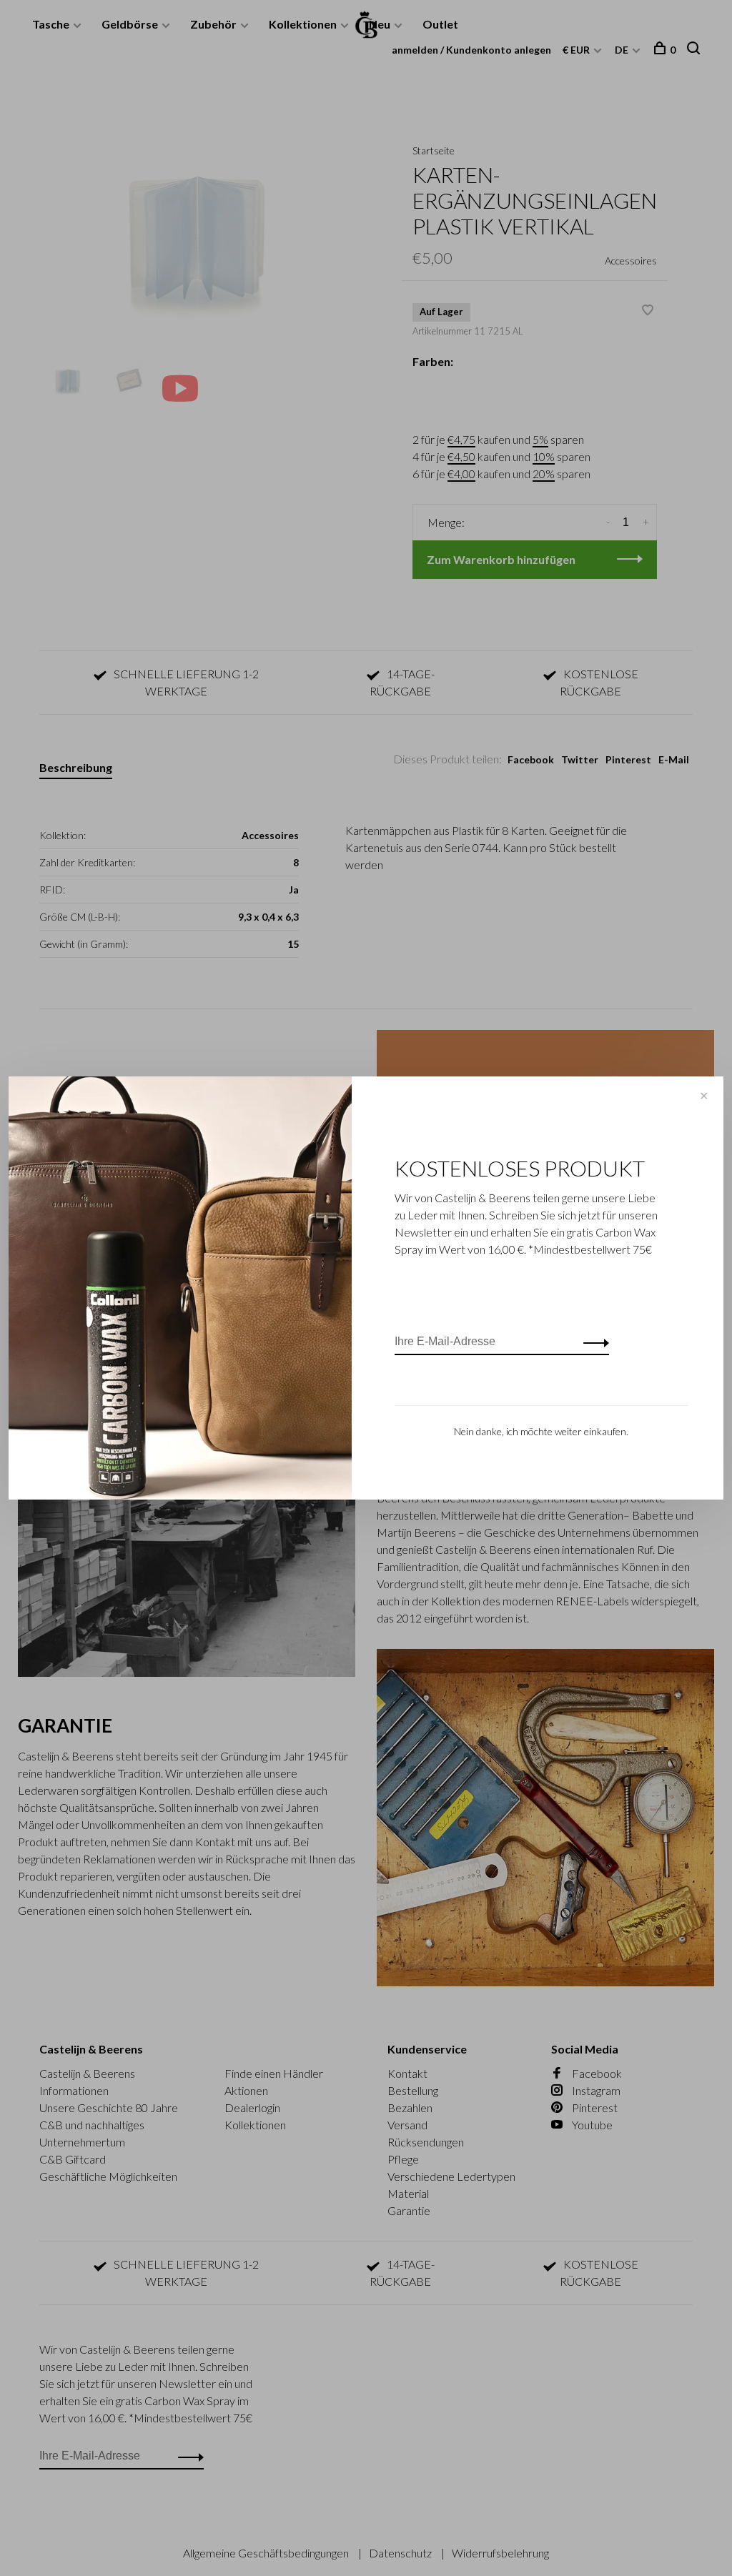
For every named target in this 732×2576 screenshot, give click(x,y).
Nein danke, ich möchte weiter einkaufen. (541, 1431)
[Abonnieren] (592, 1342)
